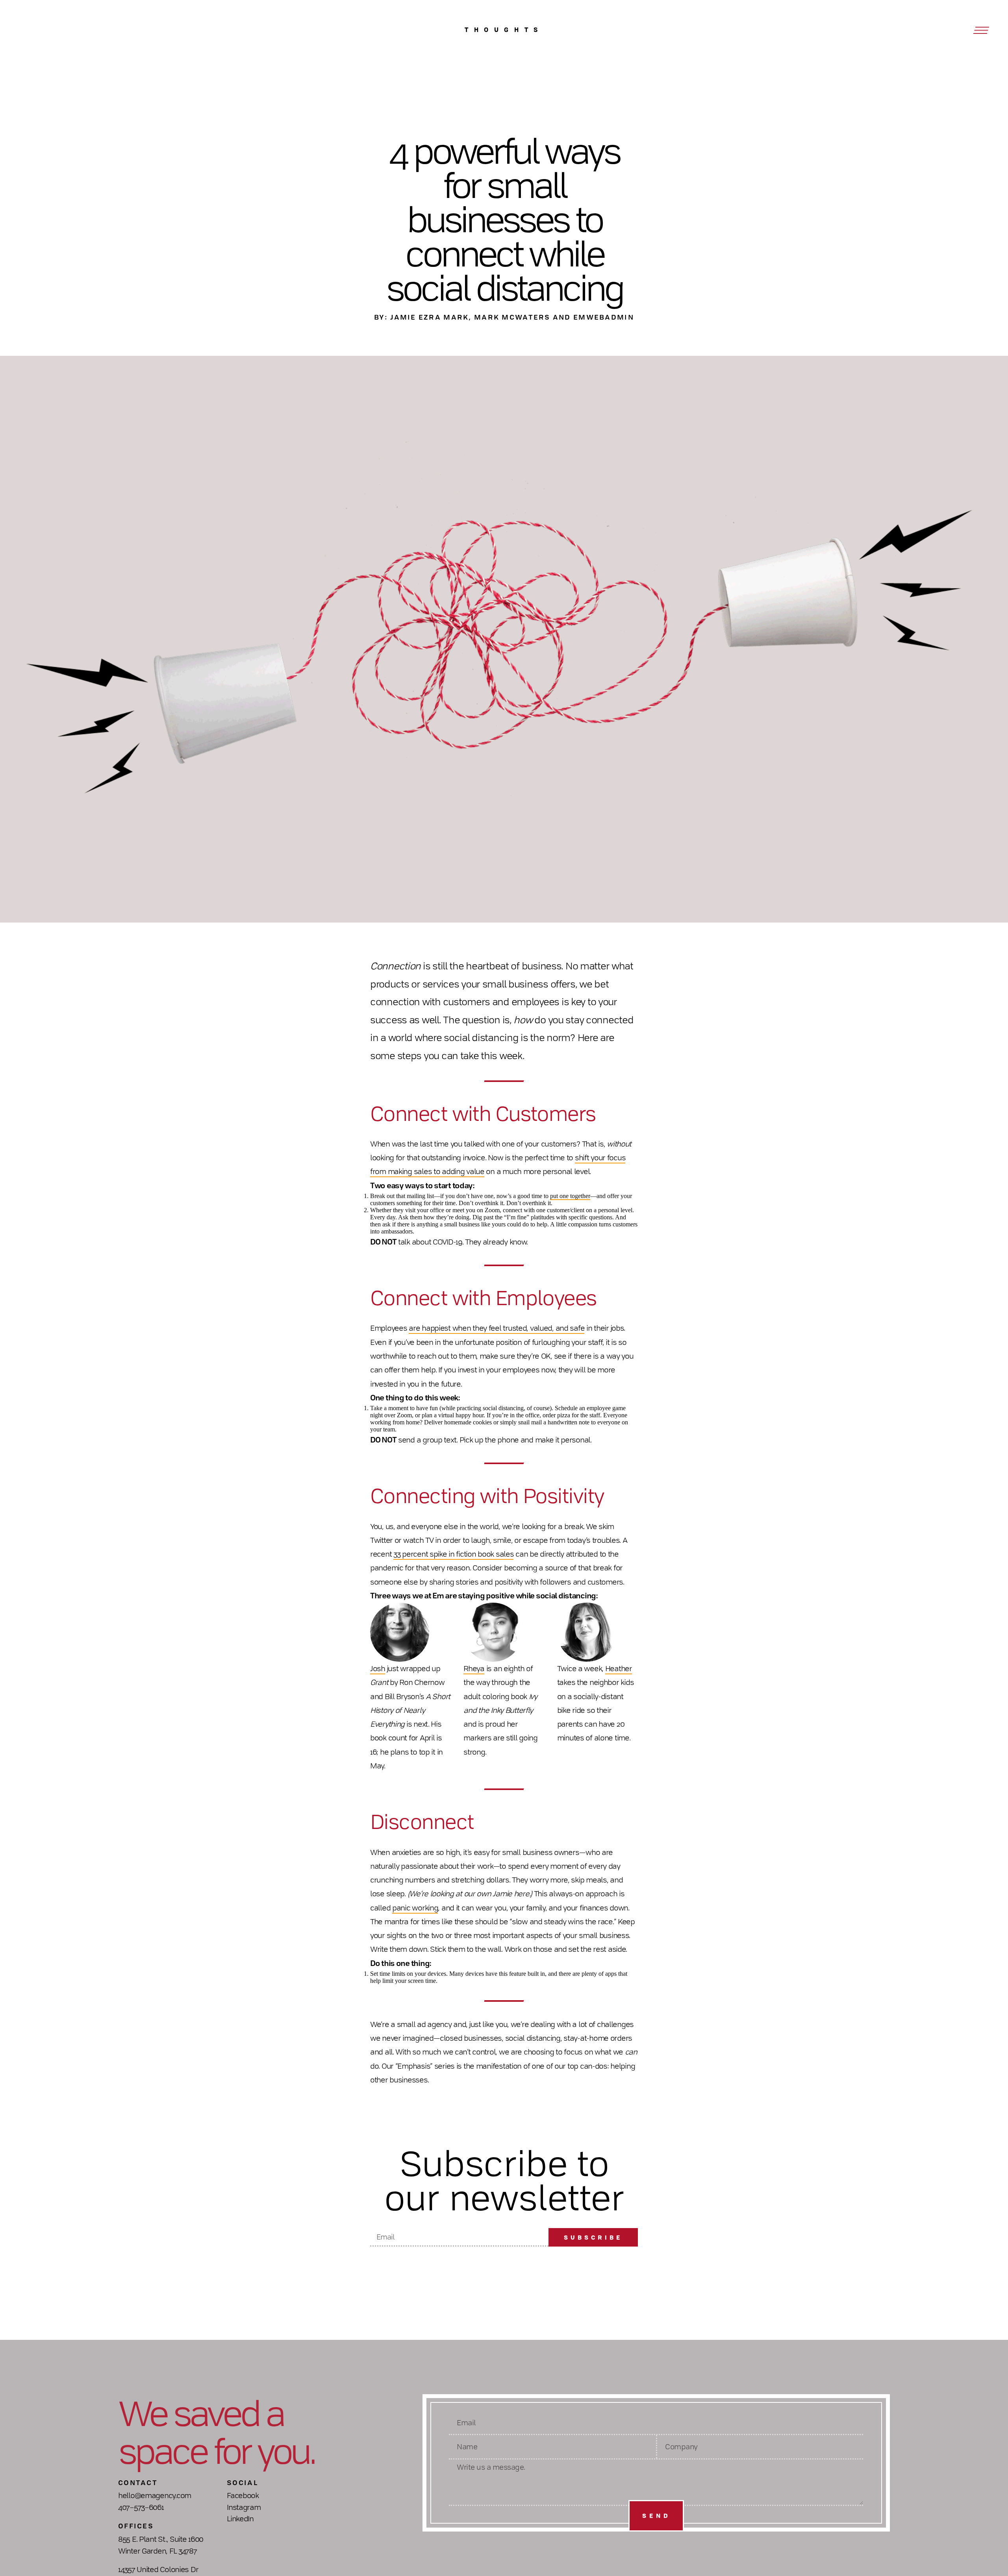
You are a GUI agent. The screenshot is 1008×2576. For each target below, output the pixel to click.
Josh (378, 1668)
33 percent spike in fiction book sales (453, 1554)
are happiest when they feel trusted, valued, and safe (497, 1328)
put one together (570, 1196)
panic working (415, 1908)
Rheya (474, 1668)
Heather (619, 1668)
